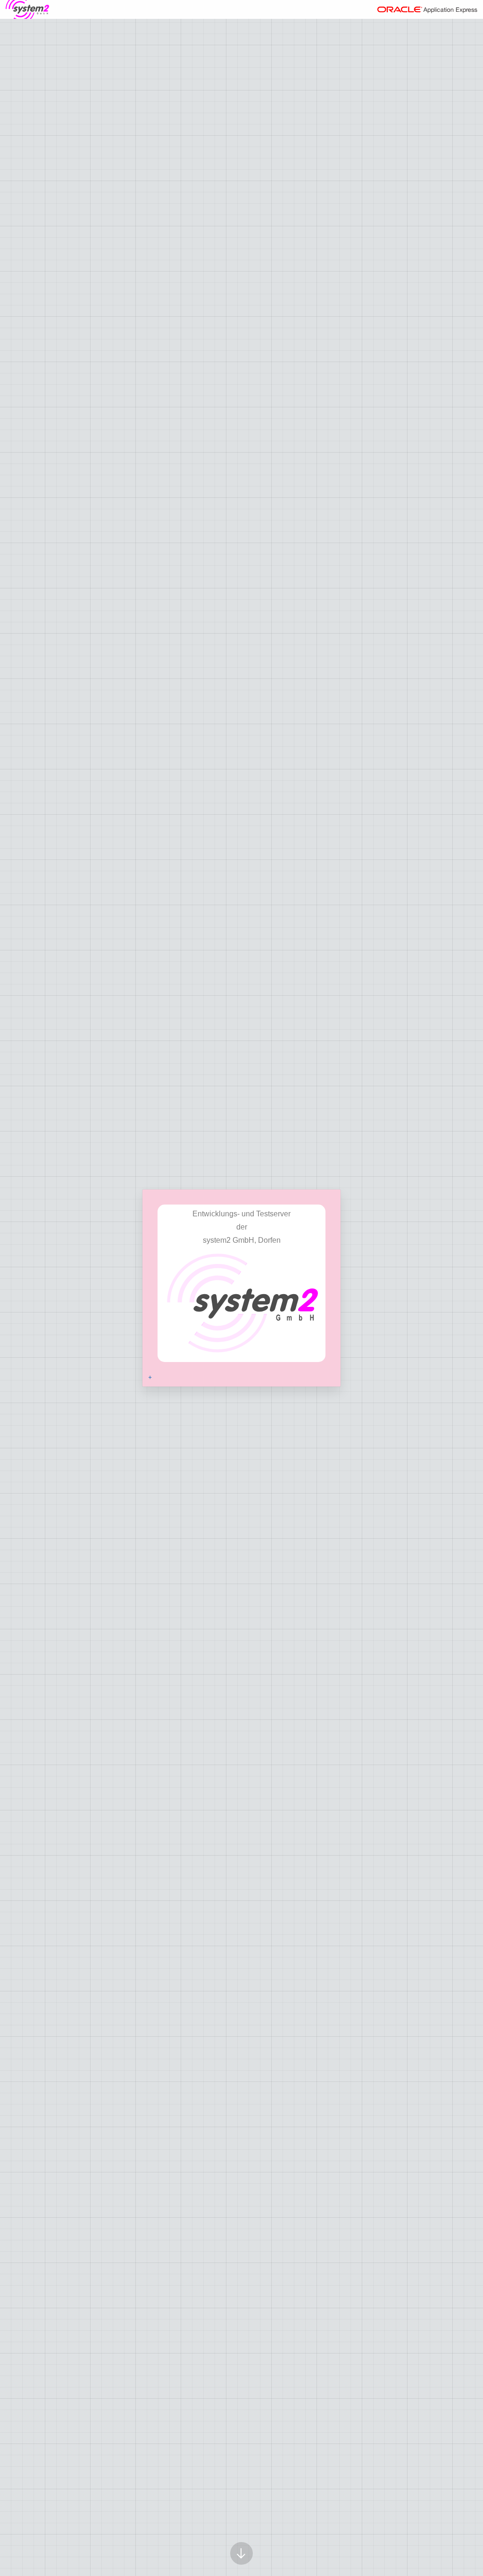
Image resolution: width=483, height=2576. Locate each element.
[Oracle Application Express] (427, 9)
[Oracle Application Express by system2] (27, 9)
